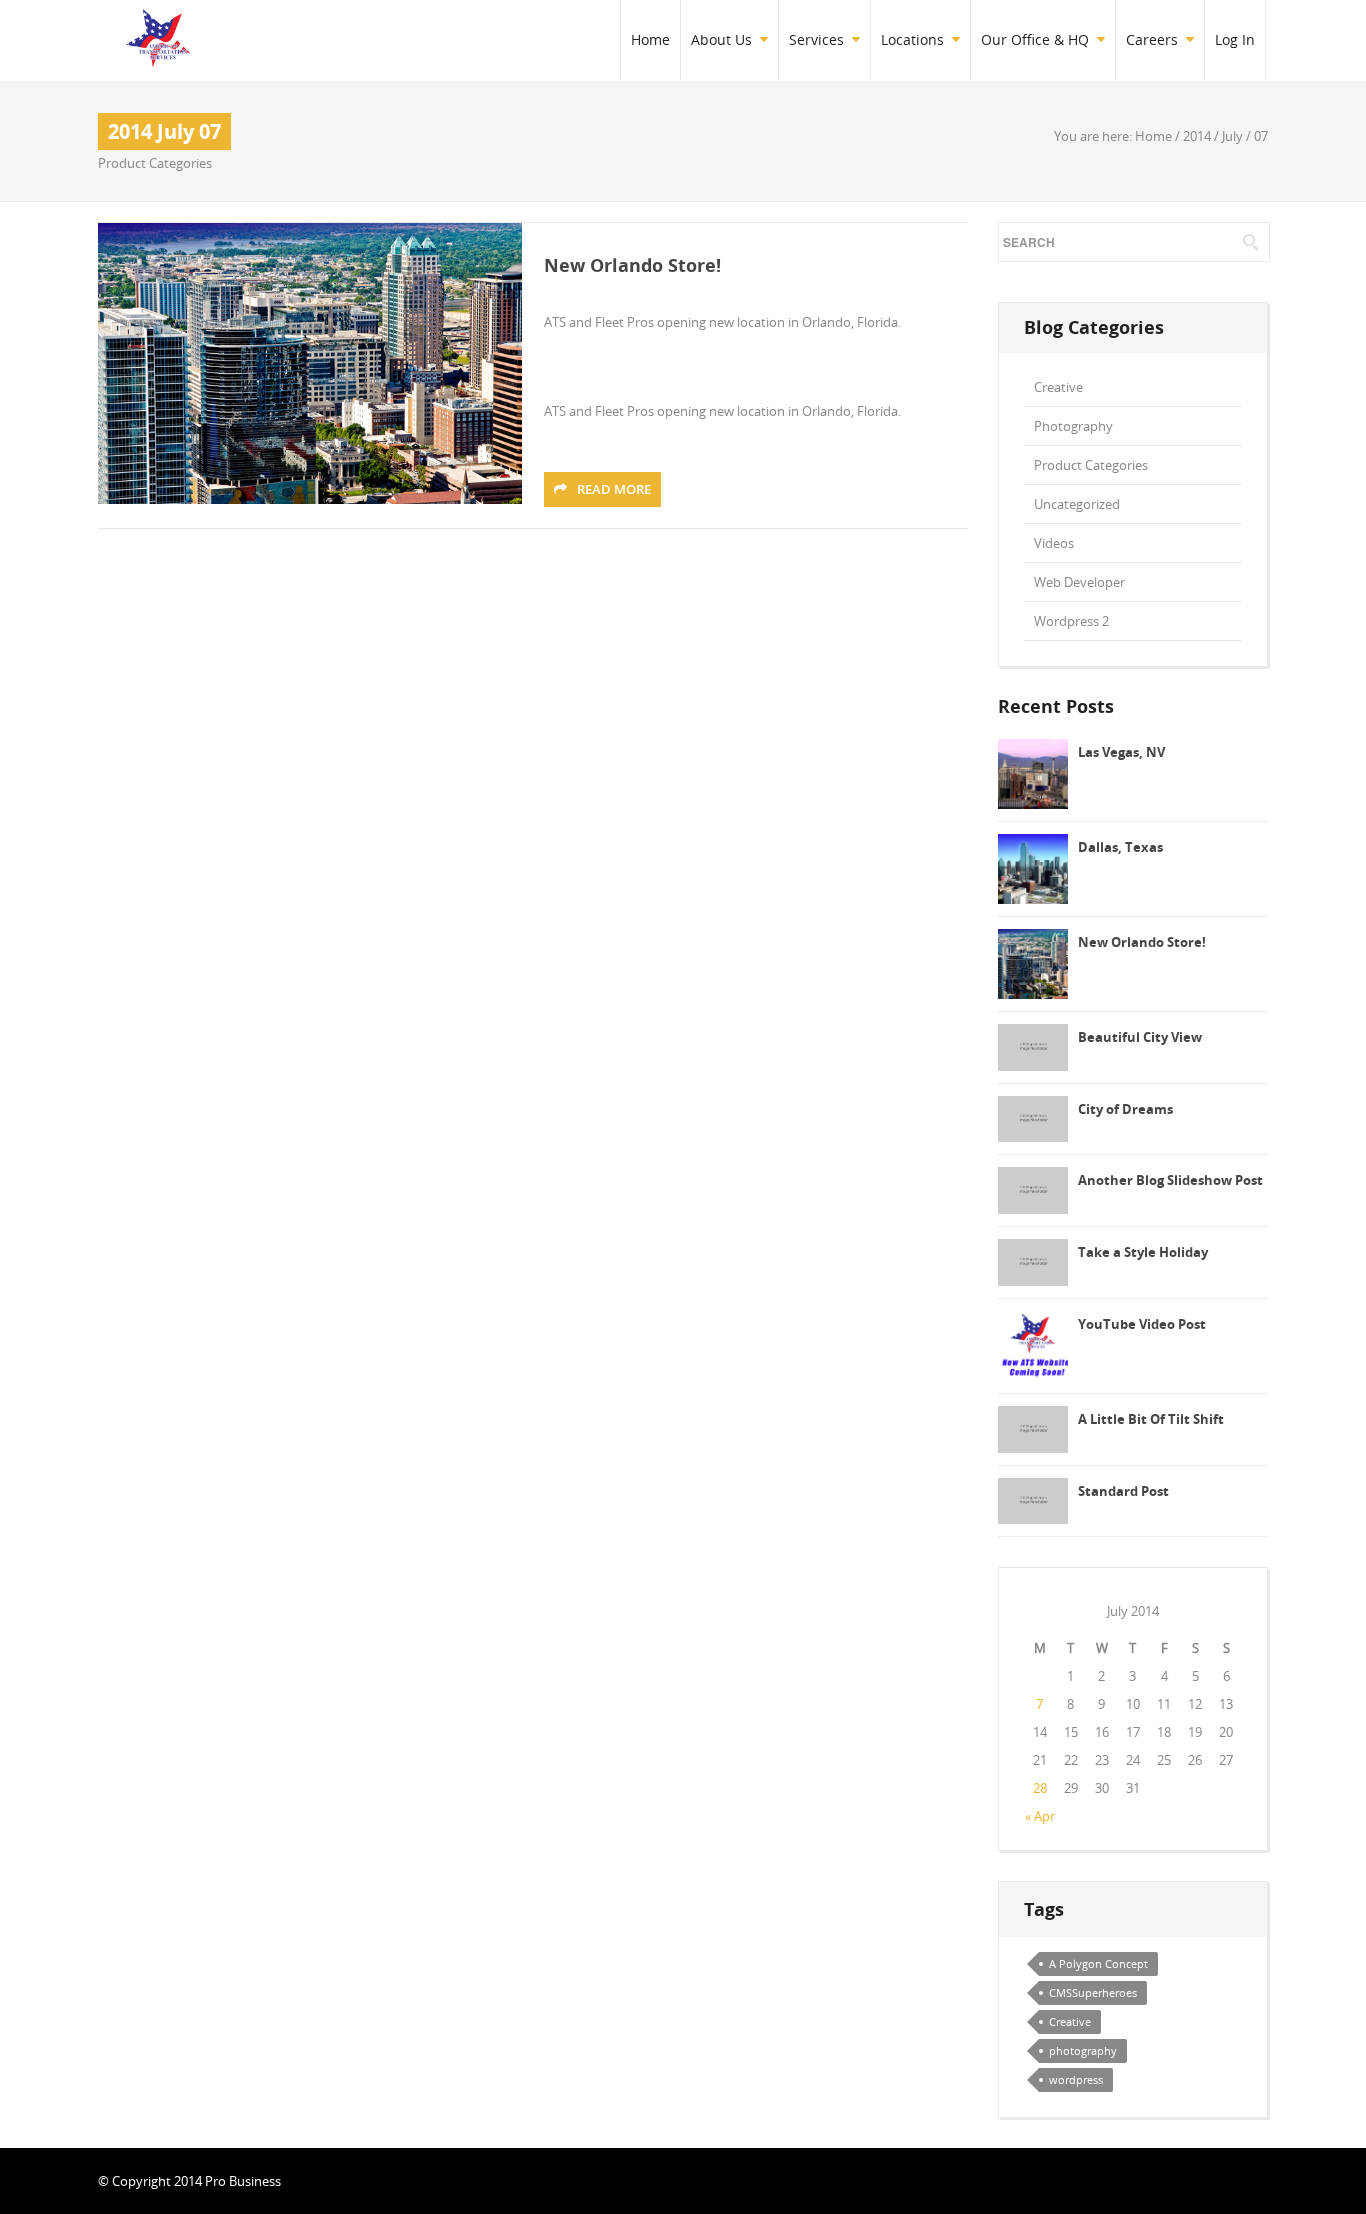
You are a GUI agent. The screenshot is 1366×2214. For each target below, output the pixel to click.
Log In (1235, 39)
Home (650, 39)
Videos (1054, 543)
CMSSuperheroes (1093, 1992)
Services (816, 39)
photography (1083, 2050)
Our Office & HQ (1035, 39)
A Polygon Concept (1098, 1963)
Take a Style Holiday (1143, 1252)
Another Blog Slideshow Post (1170, 1180)
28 (1040, 1788)
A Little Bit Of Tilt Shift (1151, 1419)
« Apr (1040, 1816)
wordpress (1076, 2079)
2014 (1197, 136)
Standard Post (1123, 1491)
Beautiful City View (1140, 1037)
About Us (721, 39)
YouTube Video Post (1142, 1324)
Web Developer (1079, 582)
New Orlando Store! (632, 265)
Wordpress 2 (1071, 621)
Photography (1073, 426)
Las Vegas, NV (1121, 752)
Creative (1058, 387)
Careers (1152, 39)
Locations (912, 39)
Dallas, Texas (1120, 847)
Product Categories (155, 163)
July (1232, 136)
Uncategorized (1077, 504)
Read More (614, 489)
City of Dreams (1125, 1109)
